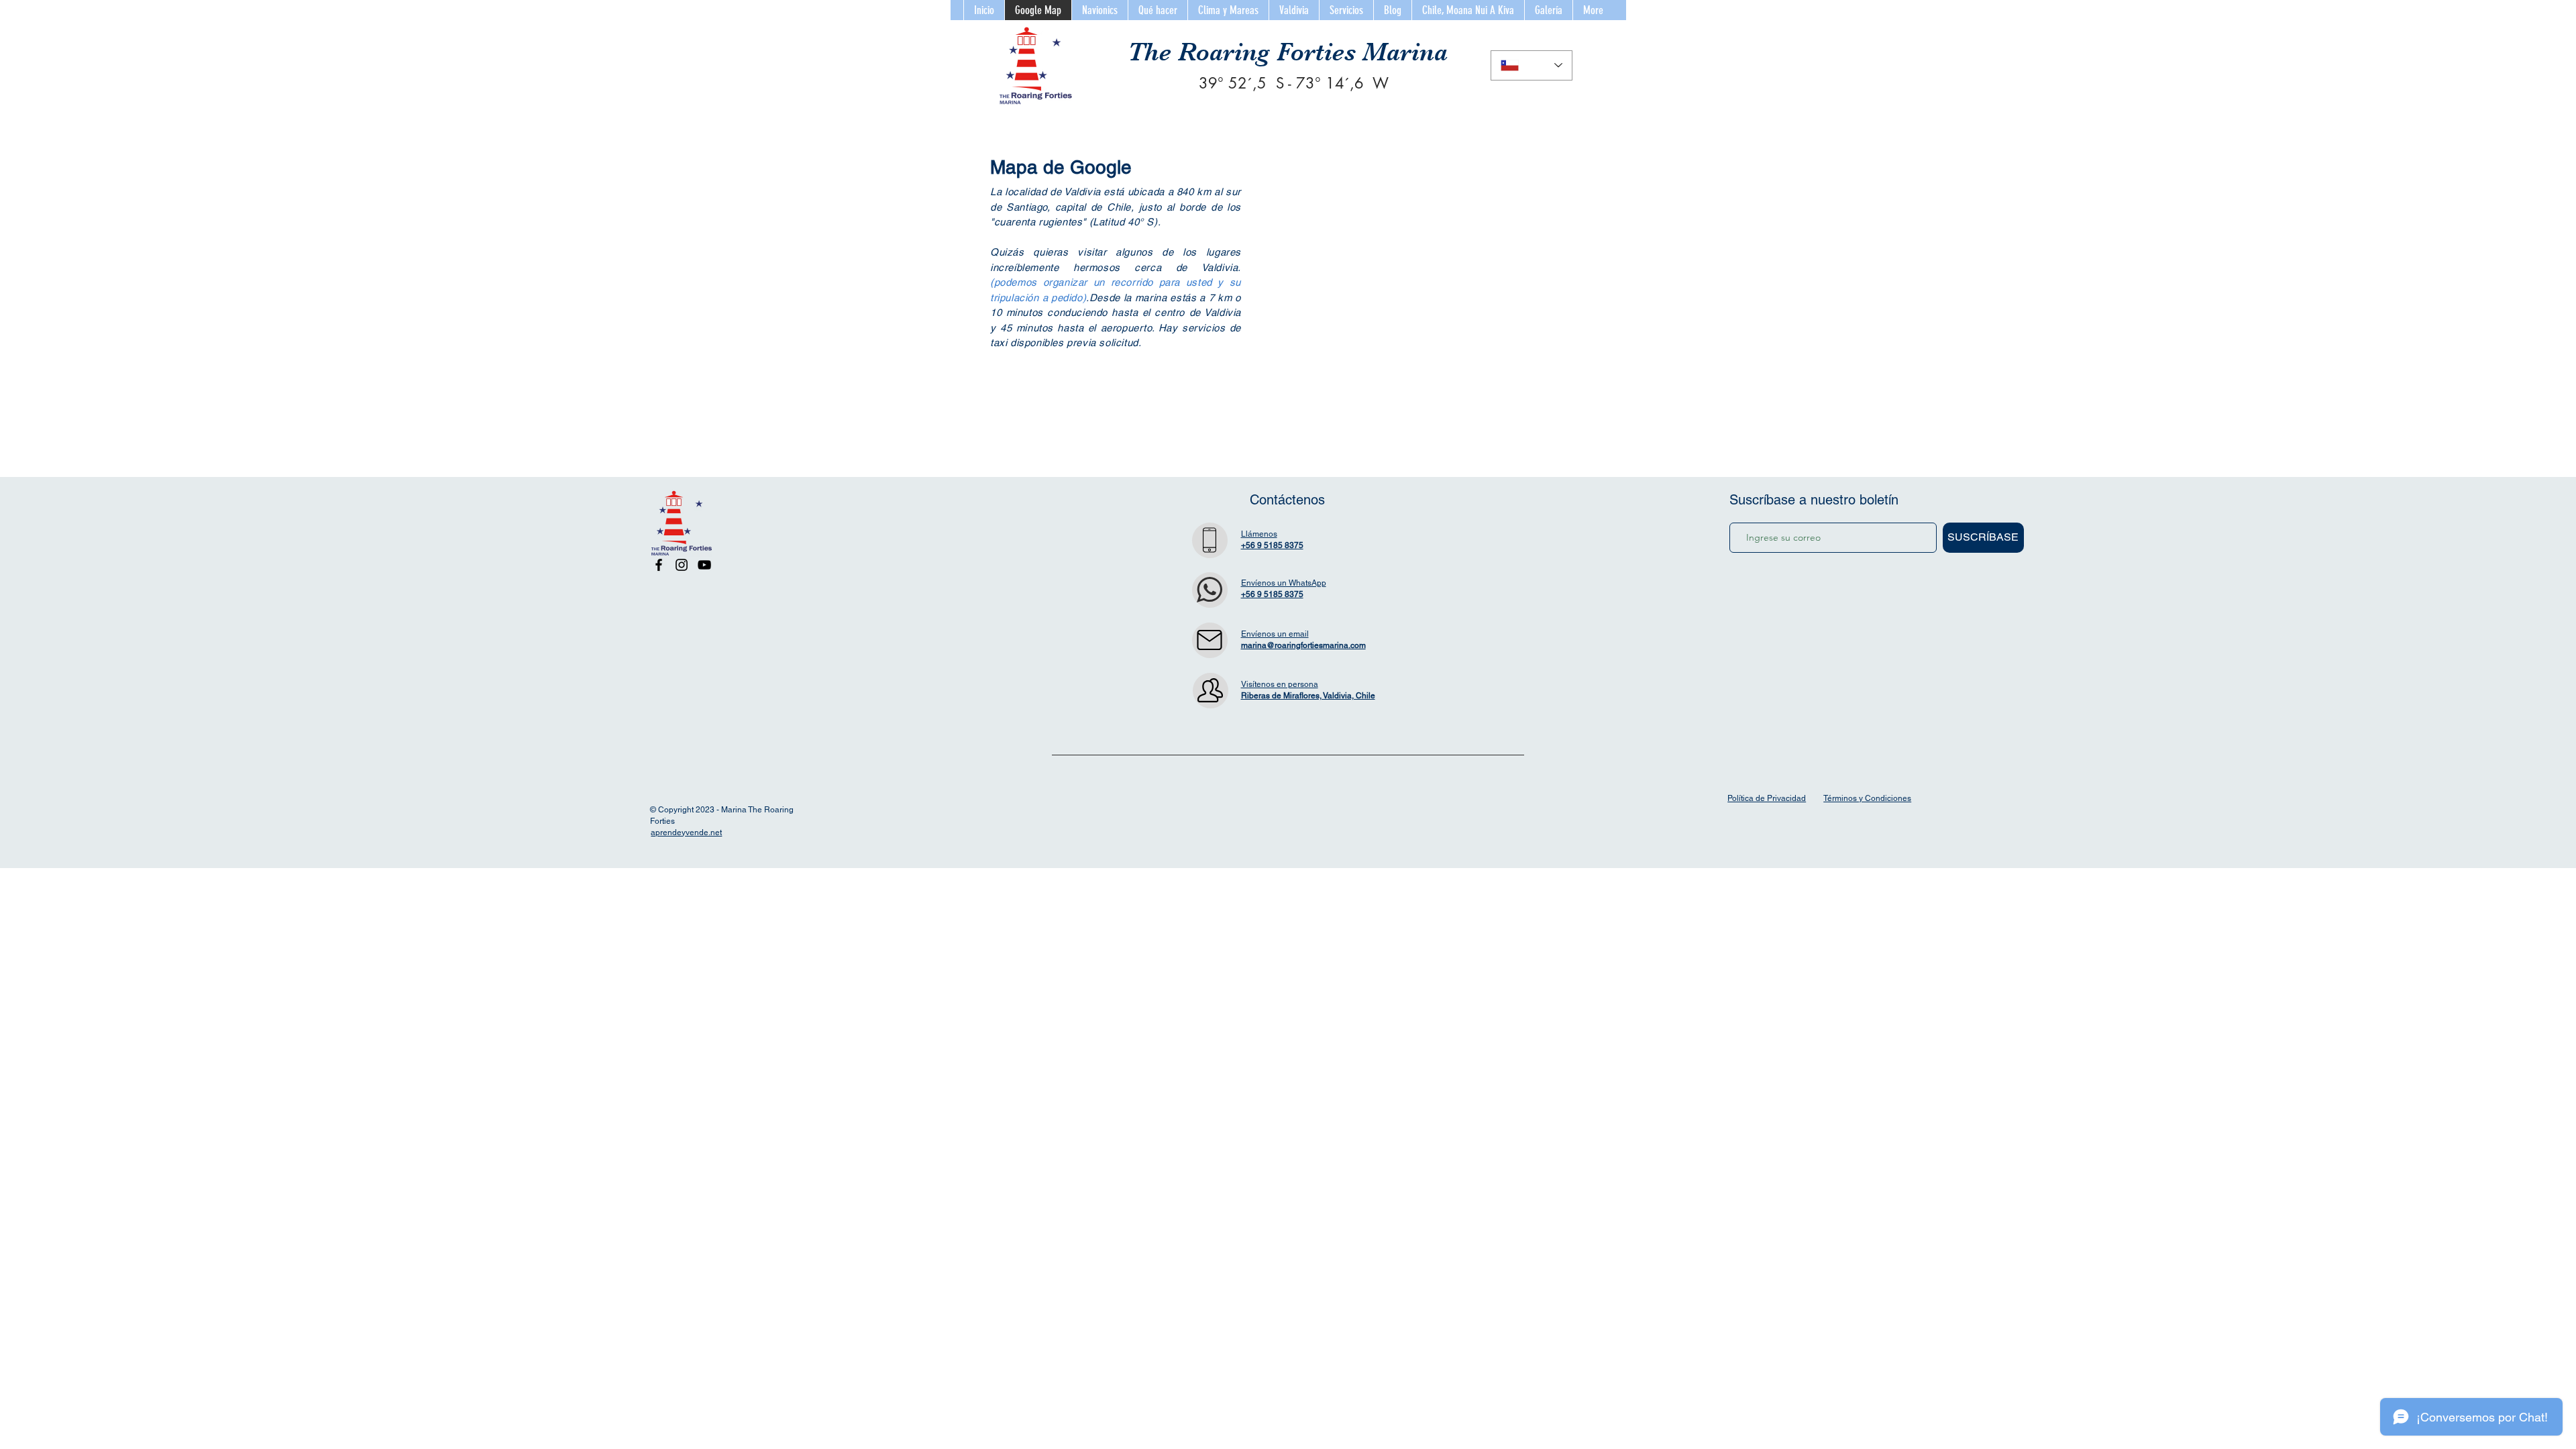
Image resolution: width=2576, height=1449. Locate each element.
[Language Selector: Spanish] (1532, 65)
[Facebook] (659, 565)
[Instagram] (682, 565)
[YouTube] (704, 565)
